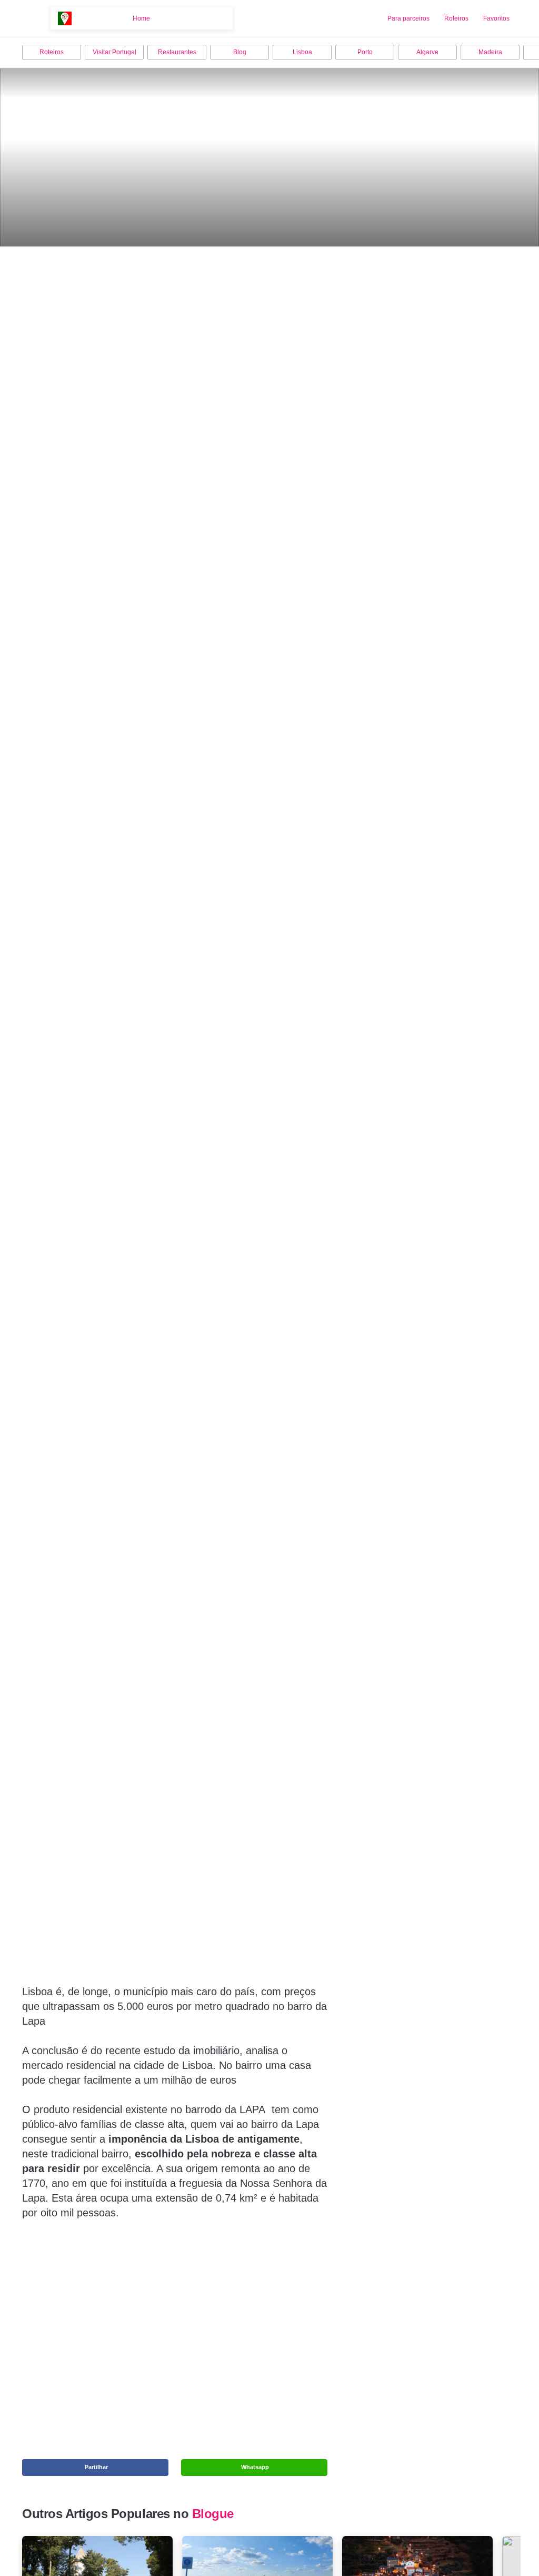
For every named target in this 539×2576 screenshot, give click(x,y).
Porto (365, 52)
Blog (240, 52)
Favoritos (496, 18)
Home (141, 18)
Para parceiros (408, 18)
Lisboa (302, 52)
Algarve (427, 52)
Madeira (490, 52)
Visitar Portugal (114, 52)
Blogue (213, 2514)
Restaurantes (177, 52)
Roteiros (456, 18)
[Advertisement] (175, 2312)
